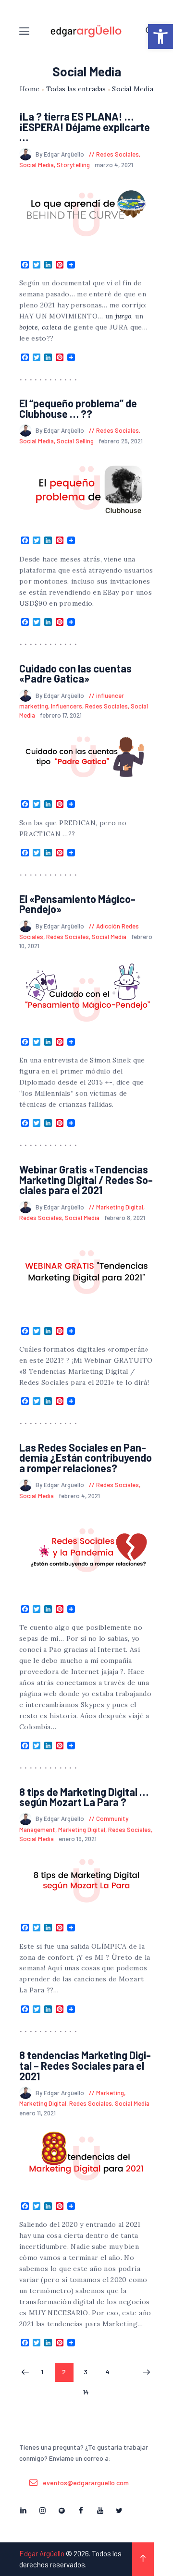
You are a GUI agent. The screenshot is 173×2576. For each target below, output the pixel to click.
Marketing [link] (110, 2093)
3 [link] (89, 2372)
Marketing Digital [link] (120, 1207)
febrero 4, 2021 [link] (79, 1496)
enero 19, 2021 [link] (78, 1839)
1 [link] (46, 2372)
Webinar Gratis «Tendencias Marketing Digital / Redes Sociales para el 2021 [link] (86, 1180)
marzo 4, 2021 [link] (114, 165)
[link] (161, 37)
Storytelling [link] (73, 165)
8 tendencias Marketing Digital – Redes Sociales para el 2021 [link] (85, 2066)
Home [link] (30, 89)
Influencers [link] (67, 706)
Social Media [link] (37, 165)
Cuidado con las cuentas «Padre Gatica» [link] (75, 674)
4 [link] (111, 2372)
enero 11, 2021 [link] (37, 2113)
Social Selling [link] (75, 441)
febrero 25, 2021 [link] (121, 441)
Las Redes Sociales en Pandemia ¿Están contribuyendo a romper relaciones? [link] (86, 1458)
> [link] (146, 2373)
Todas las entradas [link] (76, 89)
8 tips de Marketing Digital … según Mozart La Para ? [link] (84, 1797)
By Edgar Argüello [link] (61, 154)
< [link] (25, 2373)
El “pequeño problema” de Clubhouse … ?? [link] (78, 409)
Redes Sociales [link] (117, 154)
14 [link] (89, 2392)
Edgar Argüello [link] (42, 2553)
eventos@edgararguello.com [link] (86, 2483)
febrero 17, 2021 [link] (61, 715)
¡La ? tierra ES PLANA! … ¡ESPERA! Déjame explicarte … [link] (85, 127)
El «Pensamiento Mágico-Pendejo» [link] (77, 904)
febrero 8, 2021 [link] (125, 1218)
